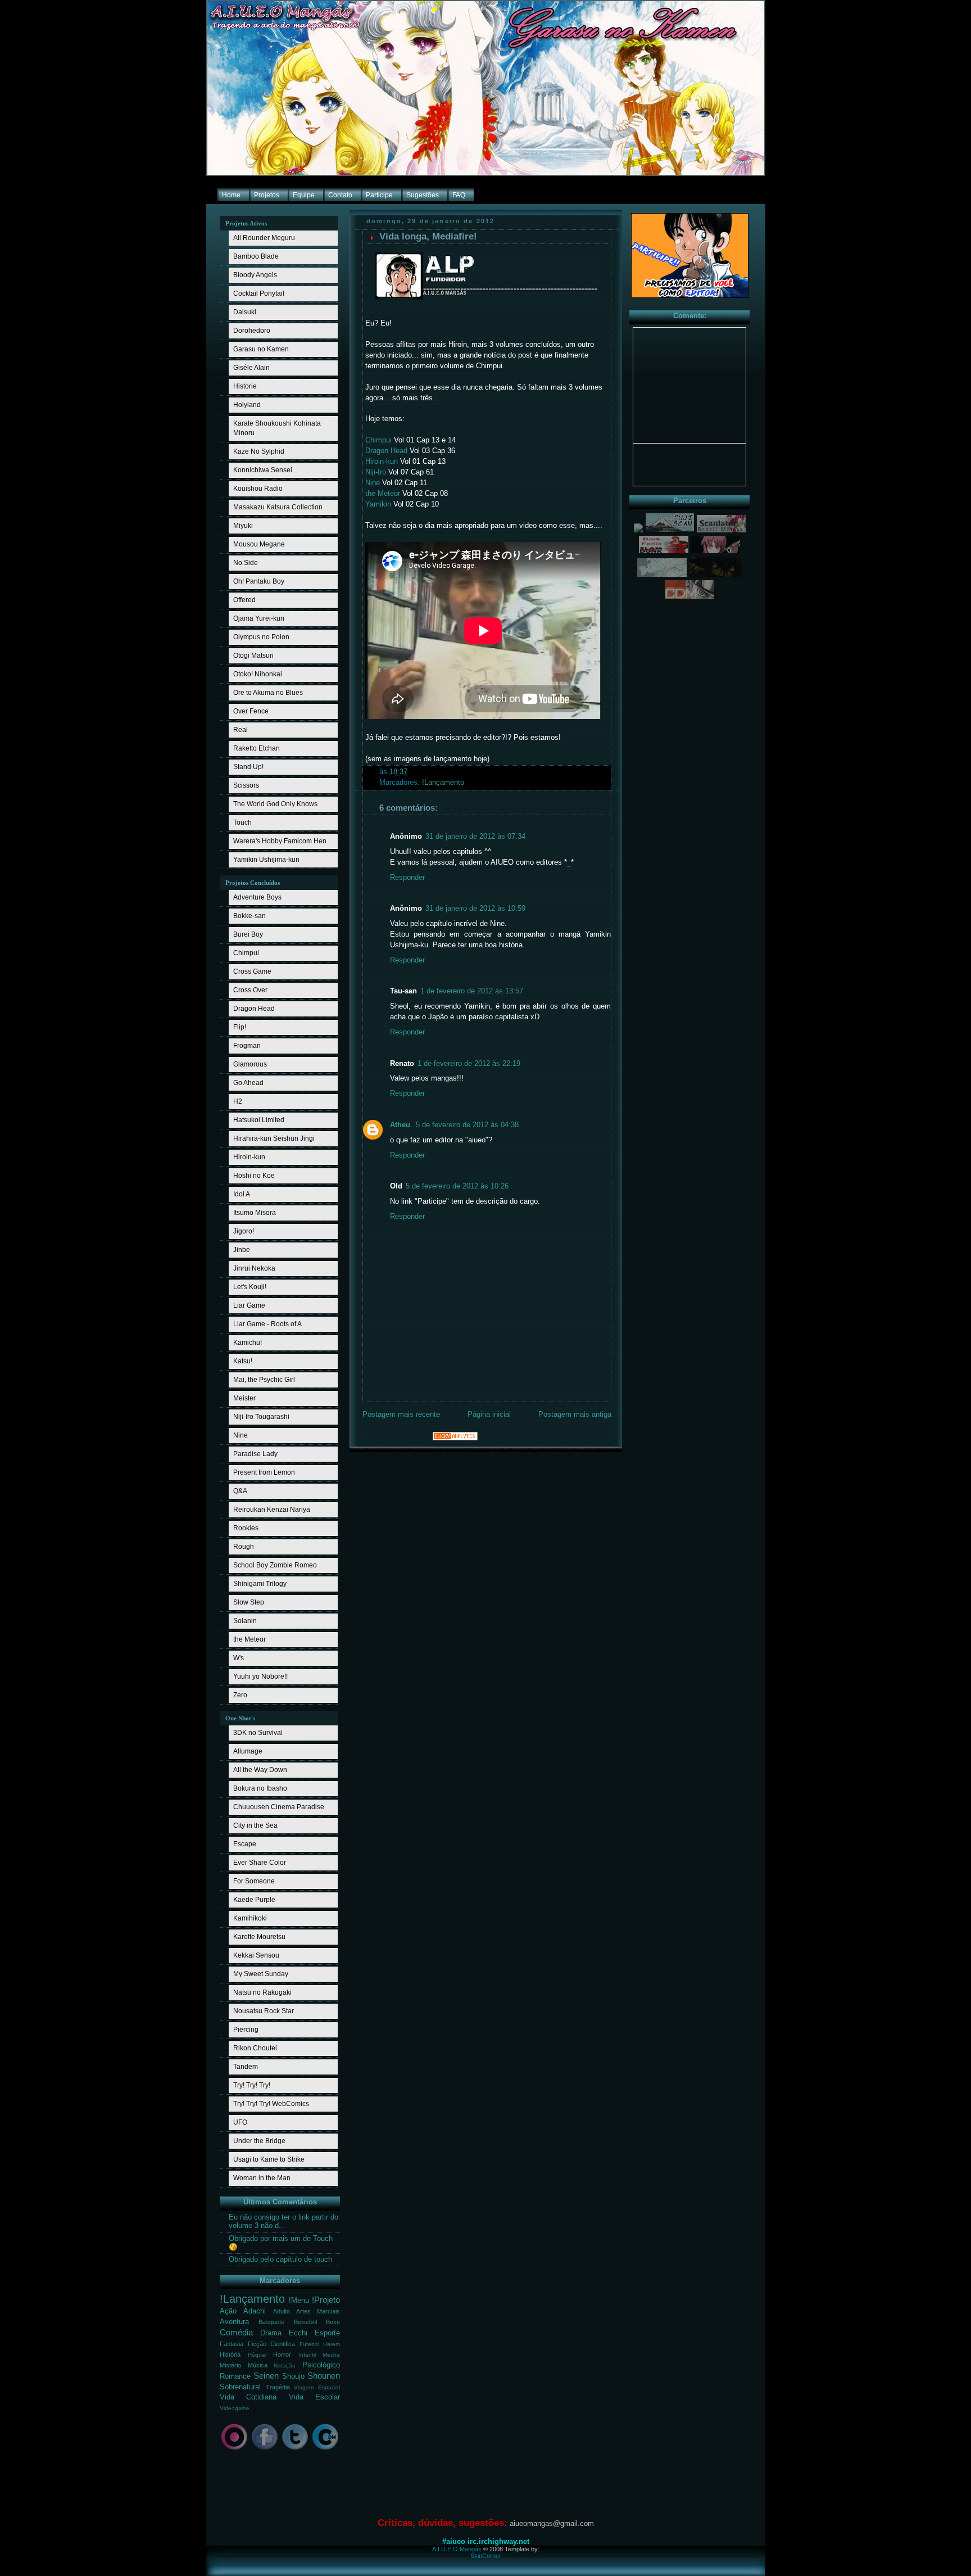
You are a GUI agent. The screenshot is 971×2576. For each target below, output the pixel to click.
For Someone (254, 1881)
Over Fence (251, 711)
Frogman (247, 1046)
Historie (245, 386)
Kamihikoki (250, 1918)
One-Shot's (240, 1718)
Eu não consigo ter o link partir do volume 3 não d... (283, 2222)
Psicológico (321, 2365)
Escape (245, 1844)
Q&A (240, 1491)
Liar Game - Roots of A (267, 1324)
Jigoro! (244, 1231)
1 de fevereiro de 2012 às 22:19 (469, 1064)
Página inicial (489, 1414)
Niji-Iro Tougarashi (261, 1417)
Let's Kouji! (250, 1287)
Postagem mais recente (401, 1414)
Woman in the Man (262, 2178)
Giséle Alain (251, 368)
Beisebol (305, 2322)
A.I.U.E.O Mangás (457, 2549)
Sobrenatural (240, 2387)
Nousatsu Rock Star (264, 2011)
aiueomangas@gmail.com (552, 2523)
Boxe (333, 2322)
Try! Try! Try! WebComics (271, 2104)
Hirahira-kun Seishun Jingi (274, 1138)
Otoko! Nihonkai (258, 674)
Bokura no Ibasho (260, 1788)
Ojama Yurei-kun (259, 618)
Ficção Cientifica (272, 2344)
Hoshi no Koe (254, 1176)
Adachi (255, 2311)
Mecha (331, 2355)
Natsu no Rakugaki (262, 1992)
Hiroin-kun (249, 1157)
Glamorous (250, 1064)
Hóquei (257, 2355)
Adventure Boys (257, 897)
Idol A (242, 1194)
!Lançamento (252, 2299)
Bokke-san (249, 916)
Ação (228, 2311)
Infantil (307, 2355)
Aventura (234, 2322)
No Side (246, 563)
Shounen (324, 2376)
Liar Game (249, 1305)
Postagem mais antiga (575, 1414)
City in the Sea (255, 1825)
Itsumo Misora (255, 1213)
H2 (238, 1101)
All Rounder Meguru (264, 238)
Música (258, 2365)
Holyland (247, 405)
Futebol (309, 2344)
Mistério (230, 2365)
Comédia (236, 2332)
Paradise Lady (255, 1454)
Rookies (246, 1528)
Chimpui (246, 953)
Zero (240, 1695)
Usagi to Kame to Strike (269, 2159)
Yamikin (378, 504)
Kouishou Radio (258, 489)
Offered (244, 600)
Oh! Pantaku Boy (259, 581)
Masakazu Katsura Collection (278, 507)
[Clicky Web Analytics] (455, 1438)
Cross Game (252, 971)
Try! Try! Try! (252, 2085)
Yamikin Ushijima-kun (266, 860)
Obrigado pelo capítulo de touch (280, 2259)
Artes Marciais (318, 2311)
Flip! (240, 1027)
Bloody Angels (255, 275)
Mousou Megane (259, 544)
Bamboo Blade (256, 256)
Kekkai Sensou (256, 1955)
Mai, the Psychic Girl (264, 1380)
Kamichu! (248, 1343)
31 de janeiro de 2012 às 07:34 (475, 837)
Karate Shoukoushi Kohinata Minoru (277, 428)
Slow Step (249, 1602)
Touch (242, 822)
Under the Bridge (259, 2141)
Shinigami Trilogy (260, 1584)
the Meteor (249, 1639)
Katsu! (243, 1361)
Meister (244, 1398)
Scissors (246, 785)
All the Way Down (260, 1770)
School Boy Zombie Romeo (275, 1565)
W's (239, 1658)
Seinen (266, 2376)
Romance (235, 2376)
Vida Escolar (314, 2397)
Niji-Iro (376, 472)
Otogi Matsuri (253, 656)
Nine (241, 1435)
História (230, 2354)
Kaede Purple (254, 1900)
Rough (244, 1547)
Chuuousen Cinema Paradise (279, 1807)
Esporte (327, 2333)
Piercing (246, 2030)
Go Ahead (248, 1083)
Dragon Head (254, 1009)
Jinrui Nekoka (254, 1268)
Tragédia (278, 2387)
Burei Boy (248, 934)
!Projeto (326, 2300)
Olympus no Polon (261, 637)
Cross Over (250, 990)
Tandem (246, 2067)
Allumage (248, 1751)
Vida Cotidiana (248, 2397)
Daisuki (245, 312)
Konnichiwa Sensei (263, 470)
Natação (285, 2365)
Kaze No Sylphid (259, 451)
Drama (271, 2333)
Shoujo (293, 2376)
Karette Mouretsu (259, 1937)
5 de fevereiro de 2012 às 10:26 (457, 1186)
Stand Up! (248, 767)
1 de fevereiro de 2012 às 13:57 (472, 991)
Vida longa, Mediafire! (428, 236)
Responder (407, 878)
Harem (332, 2344)
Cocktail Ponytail (259, 293)
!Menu (299, 2301)
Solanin (245, 1621)
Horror (282, 2354)
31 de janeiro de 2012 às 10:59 (475, 909)
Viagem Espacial (317, 2387)
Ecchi (298, 2333)
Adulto (282, 2311)
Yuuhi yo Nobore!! (260, 1676)
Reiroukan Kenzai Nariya (272, 1510)
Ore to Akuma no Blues (268, 693)
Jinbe (242, 1250)
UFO (240, 2122)
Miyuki (243, 526)
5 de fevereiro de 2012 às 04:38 (467, 1125)
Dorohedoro (252, 331)
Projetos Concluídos (253, 883)
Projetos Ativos (246, 223)
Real (241, 730)
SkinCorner (486, 2556)
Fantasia (232, 2344)
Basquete (271, 2322)
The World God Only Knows (275, 804)
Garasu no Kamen (261, 349)
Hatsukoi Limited (259, 1120)
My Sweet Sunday (261, 1974)
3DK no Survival (258, 1733)
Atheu (401, 1125)
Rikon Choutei (255, 2048)
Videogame (235, 2408)
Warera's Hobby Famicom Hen (280, 841)
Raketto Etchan (257, 748)
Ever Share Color (260, 1863)
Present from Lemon (264, 1472)
